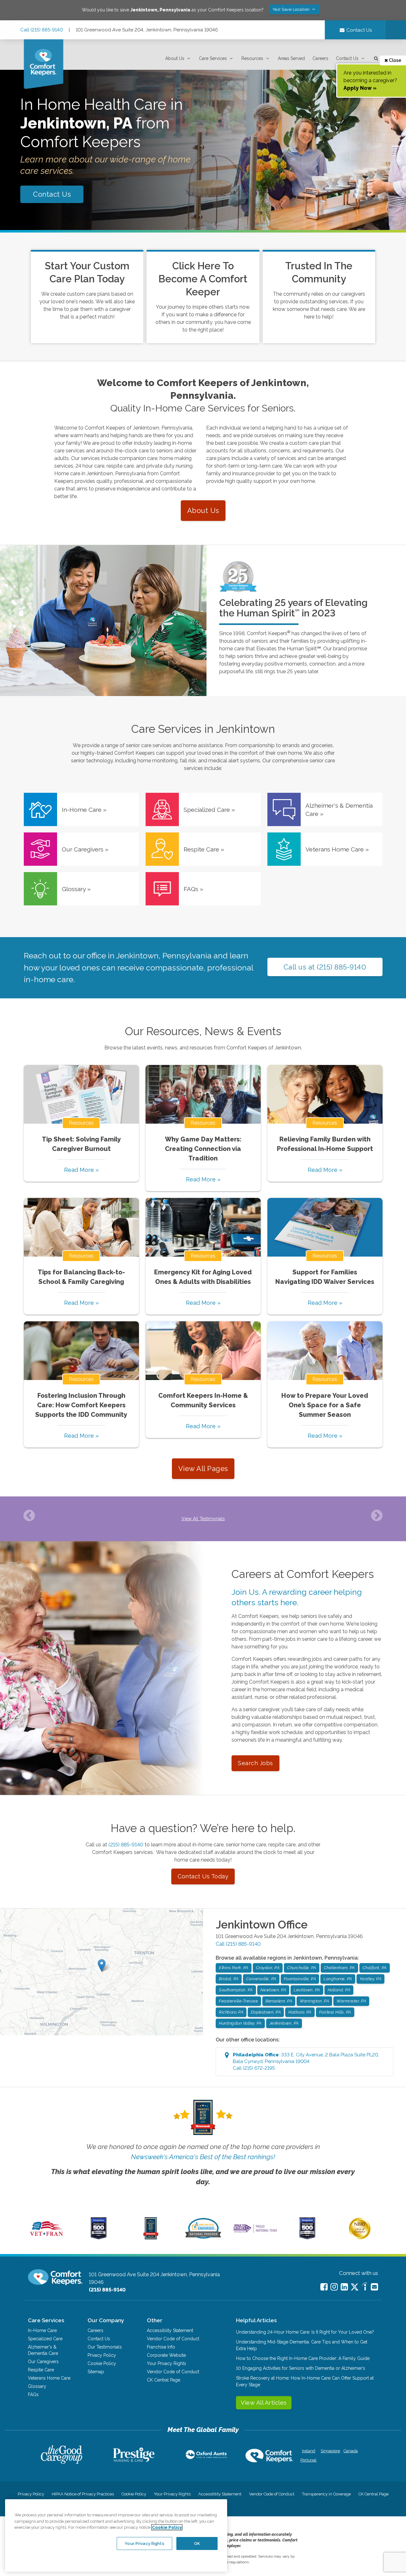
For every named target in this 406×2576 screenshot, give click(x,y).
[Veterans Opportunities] (46, 2238)
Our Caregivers (43, 2362)
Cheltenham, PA (339, 1968)
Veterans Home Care (49, 2378)
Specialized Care (45, 2339)
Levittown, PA (307, 1990)
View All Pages (203, 1469)
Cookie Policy (102, 2363)
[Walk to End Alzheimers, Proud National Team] (255, 2232)
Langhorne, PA (338, 1979)
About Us (175, 58)
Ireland (309, 2451)
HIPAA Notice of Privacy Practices (83, 2494)
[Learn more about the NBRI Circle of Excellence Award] (360, 2238)
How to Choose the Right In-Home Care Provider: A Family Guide (303, 2358)
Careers (320, 58)
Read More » (81, 1170)
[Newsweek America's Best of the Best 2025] (151, 2238)
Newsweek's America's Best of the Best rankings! (203, 2157)
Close (395, 60)
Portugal (308, 2460)
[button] (178, 59)
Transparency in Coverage (326, 2494)
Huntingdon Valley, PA (240, 2023)
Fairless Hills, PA (335, 2012)
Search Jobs (255, 1763)
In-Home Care (42, 2330)
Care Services (213, 58)
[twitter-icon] (355, 2287)
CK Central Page (164, 2380)
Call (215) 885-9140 (42, 30)
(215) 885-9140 (126, 1845)
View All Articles (264, 2403)
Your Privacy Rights (167, 2363)
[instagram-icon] (334, 2287)
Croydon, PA (268, 1968)
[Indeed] (365, 2287)
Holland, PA (339, 1990)
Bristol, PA (229, 1979)
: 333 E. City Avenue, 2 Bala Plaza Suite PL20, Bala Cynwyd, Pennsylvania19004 (306, 2061)
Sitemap (96, 2372)
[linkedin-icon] (344, 2287)
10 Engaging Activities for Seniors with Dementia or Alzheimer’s (301, 2368)
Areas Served (291, 58)
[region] (116, 2535)
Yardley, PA (371, 1979)
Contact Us (347, 58)
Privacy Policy (102, 2355)
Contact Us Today (203, 1876)
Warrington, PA (314, 2001)
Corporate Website (166, 2355)
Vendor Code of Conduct (173, 2339)
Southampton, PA (236, 1990)
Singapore (330, 2451)
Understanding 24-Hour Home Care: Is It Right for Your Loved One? (305, 2332)
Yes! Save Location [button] (292, 9)
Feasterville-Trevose (238, 2001)
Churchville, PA (302, 1968)
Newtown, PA (273, 1990)
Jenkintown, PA (284, 2023)
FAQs (33, 2395)
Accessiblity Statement (170, 2330)
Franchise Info (161, 2347)
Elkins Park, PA (234, 1968)
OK (197, 2543)
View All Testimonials (203, 1519)
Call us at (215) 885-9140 (325, 967)
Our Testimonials (105, 2347)
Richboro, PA (231, 2012)
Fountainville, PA (300, 1979)
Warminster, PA (351, 2001)
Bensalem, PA (279, 2001)
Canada (351, 2451)
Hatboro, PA (300, 2012)
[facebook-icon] (324, 2287)
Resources (252, 58)
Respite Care (41, 2370)
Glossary (37, 2386)
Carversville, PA (261, 1979)
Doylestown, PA (266, 2012)
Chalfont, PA (375, 1968)
